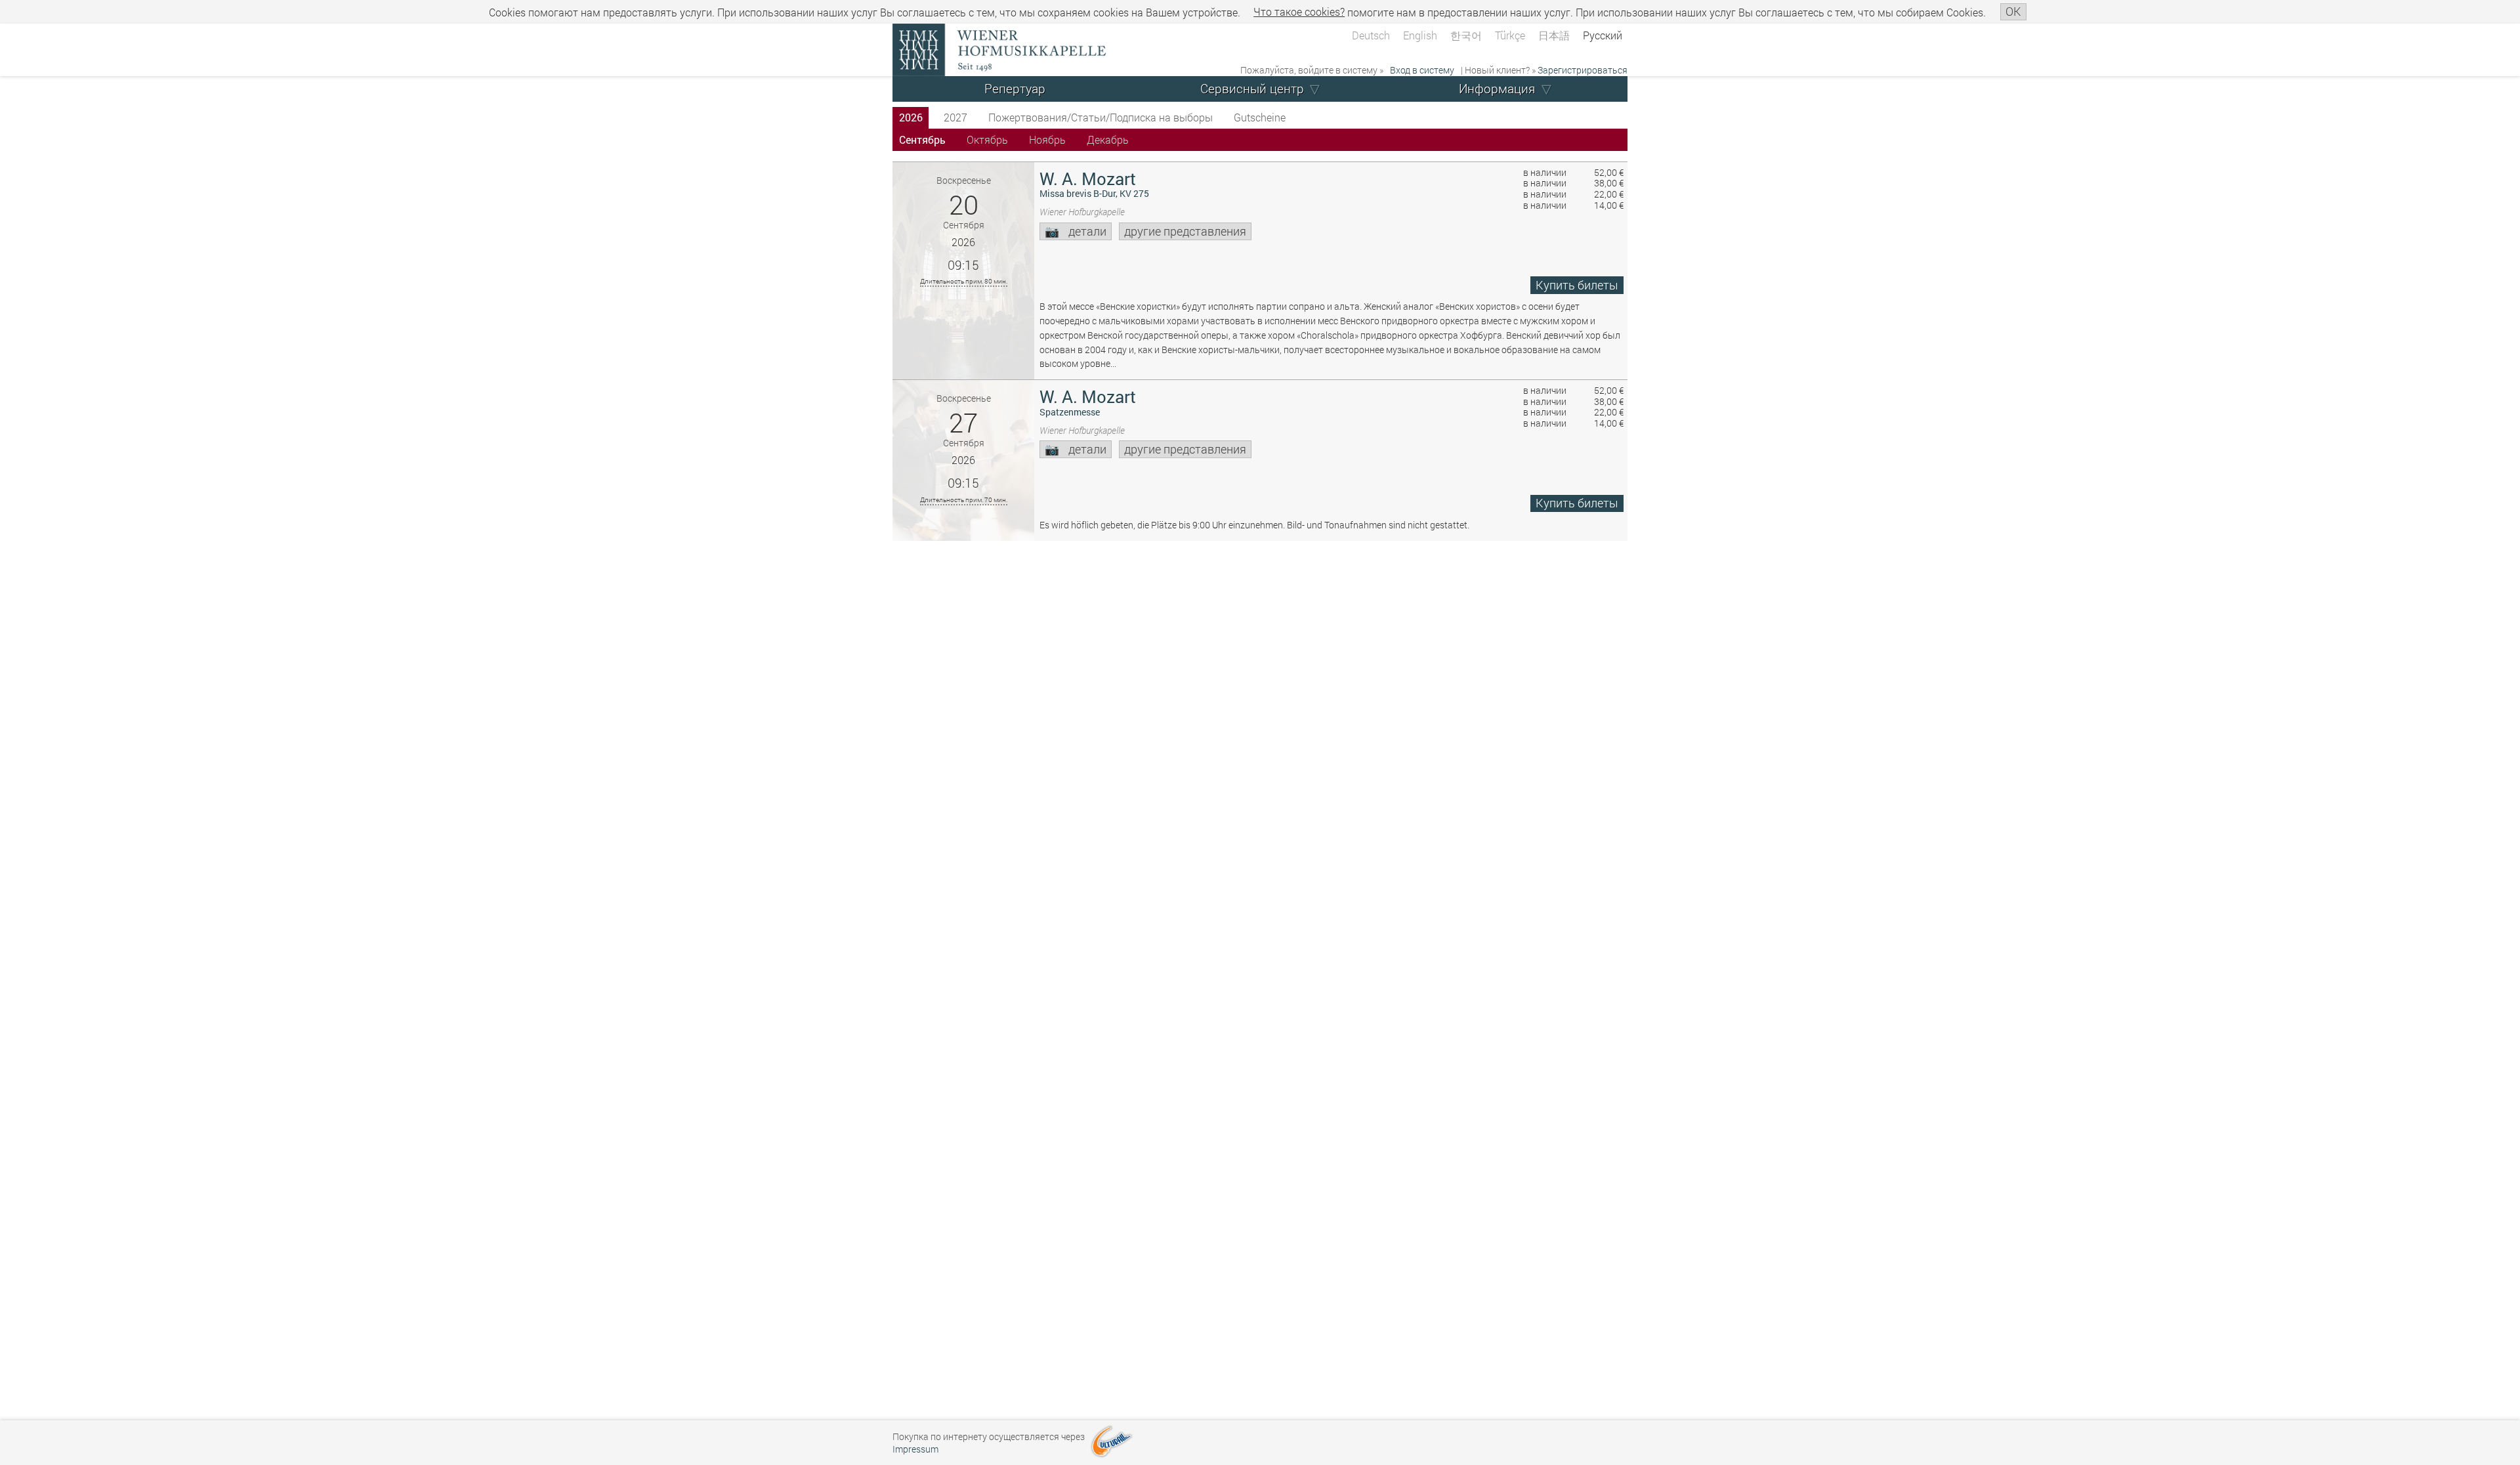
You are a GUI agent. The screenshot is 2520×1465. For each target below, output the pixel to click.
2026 (911, 117)
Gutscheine (1260, 117)
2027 (955, 117)
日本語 (1554, 35)
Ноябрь (1047, 139)
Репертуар (1015, 88)
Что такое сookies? (1299, 11)
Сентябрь (922, 139)
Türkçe (1510, 35)
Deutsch (1371, 35)
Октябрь (987, 139)
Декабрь (1108, 139)
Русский (1603, 35)
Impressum (915, 1449)
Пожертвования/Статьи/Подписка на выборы (1101, 117)
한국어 (1466, 35)
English (1420, 35)
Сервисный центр (1252, 88)
